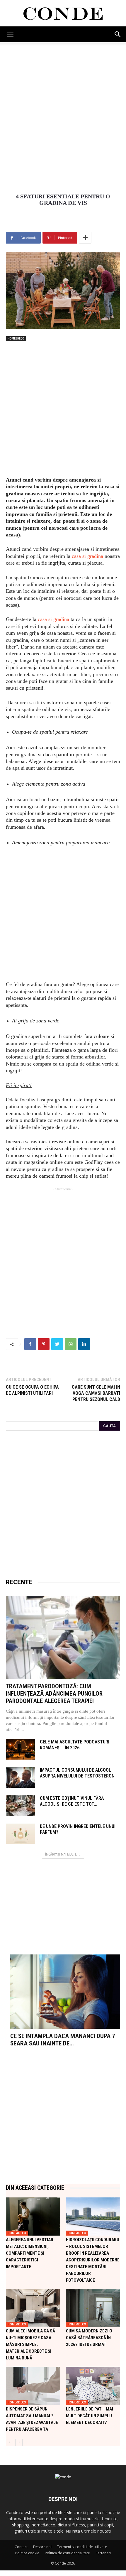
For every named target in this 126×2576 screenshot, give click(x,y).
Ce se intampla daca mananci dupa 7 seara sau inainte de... (63, 2040)
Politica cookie (27, 2553)
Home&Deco (16, 339)
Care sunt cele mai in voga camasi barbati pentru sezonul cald (96, 1393)
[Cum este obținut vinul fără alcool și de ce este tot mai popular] (21, 1806)
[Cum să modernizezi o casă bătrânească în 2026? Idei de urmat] (93, 2308)
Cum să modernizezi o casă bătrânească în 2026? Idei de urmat (89, 2338)
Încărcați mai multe (61, 1854)
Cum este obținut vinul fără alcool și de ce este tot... (72, 1801)
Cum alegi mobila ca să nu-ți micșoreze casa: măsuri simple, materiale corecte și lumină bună (30, 2344)
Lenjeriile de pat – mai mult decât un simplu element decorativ (90, 2416)
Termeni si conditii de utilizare (82, 2547)
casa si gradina (87, 556)
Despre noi (42, 2547)
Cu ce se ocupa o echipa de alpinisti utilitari (32, 1390)
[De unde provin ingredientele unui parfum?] (21, 1834)
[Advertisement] (63, 108)
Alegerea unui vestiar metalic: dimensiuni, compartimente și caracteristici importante (30, 2253)
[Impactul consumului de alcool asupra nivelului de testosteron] (21, 1777)
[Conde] (63, 14)
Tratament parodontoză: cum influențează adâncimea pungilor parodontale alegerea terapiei (54, 1694)
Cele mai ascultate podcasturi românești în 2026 (75, 1745)
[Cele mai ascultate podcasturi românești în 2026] (21, 1749)
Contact (21, 2547)
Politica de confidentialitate (67, 2553)
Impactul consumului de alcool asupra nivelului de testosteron (77, 1773)
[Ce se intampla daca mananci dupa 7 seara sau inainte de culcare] (65, 1992)
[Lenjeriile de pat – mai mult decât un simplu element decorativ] (93, 2386)
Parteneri (103, 2553)
